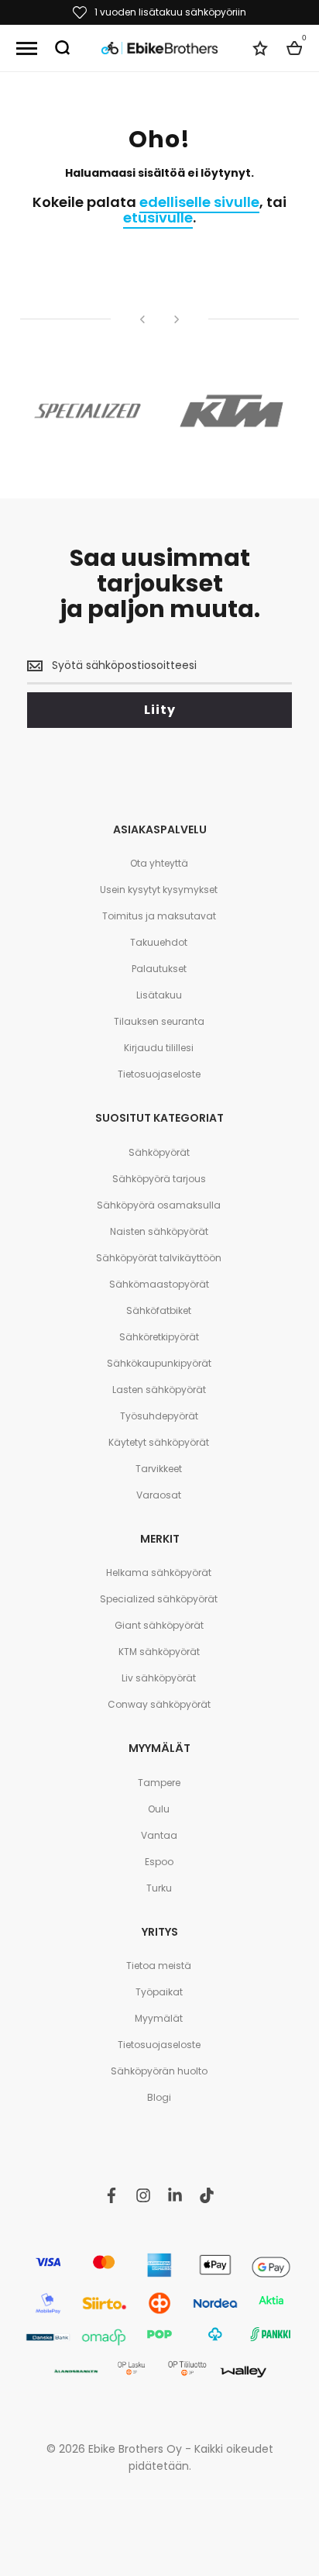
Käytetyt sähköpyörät (159, 1442)
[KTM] (232, 411)
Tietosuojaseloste (159, 1074)
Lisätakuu (159, 995)
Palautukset (159, 969)
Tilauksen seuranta (159, 1021)
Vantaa (159, 1835)
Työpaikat (159, 1992)
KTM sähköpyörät (159, 1652)
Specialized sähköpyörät (159, 1599)
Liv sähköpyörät (159, 1678)
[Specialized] (87, 411)
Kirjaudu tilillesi (159, 1048)
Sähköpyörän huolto (159, 2071)
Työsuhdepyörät (159, 1416)
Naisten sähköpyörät (159, 1231)
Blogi (159, 2097)
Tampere (159, 1783)
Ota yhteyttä (159, 863)
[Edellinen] (142, 319)
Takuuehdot (159, 942)
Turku (159, 1888)
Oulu (159, 1809)
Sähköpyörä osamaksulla (159, 1205)
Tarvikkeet (159, 1469)
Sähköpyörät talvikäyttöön (159, 1258)
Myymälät (159, 2018)
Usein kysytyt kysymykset (159, 890)
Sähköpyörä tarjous (159, 1179)
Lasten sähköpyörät (159, 1390)
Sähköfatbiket (159, 1310)
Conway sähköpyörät (159, 1704)
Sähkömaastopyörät (159, 1284)
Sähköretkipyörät (159, 1337)
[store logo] (159, 48)
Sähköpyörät (159, 1152)
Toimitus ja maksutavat (159, 916)
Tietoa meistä (159, 1966)
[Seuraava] (177, 319)
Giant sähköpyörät (159, 1625)
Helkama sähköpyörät (159, 1572)
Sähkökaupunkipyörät (159, 1363)
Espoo (159, 1862)
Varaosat (159, 1495)
